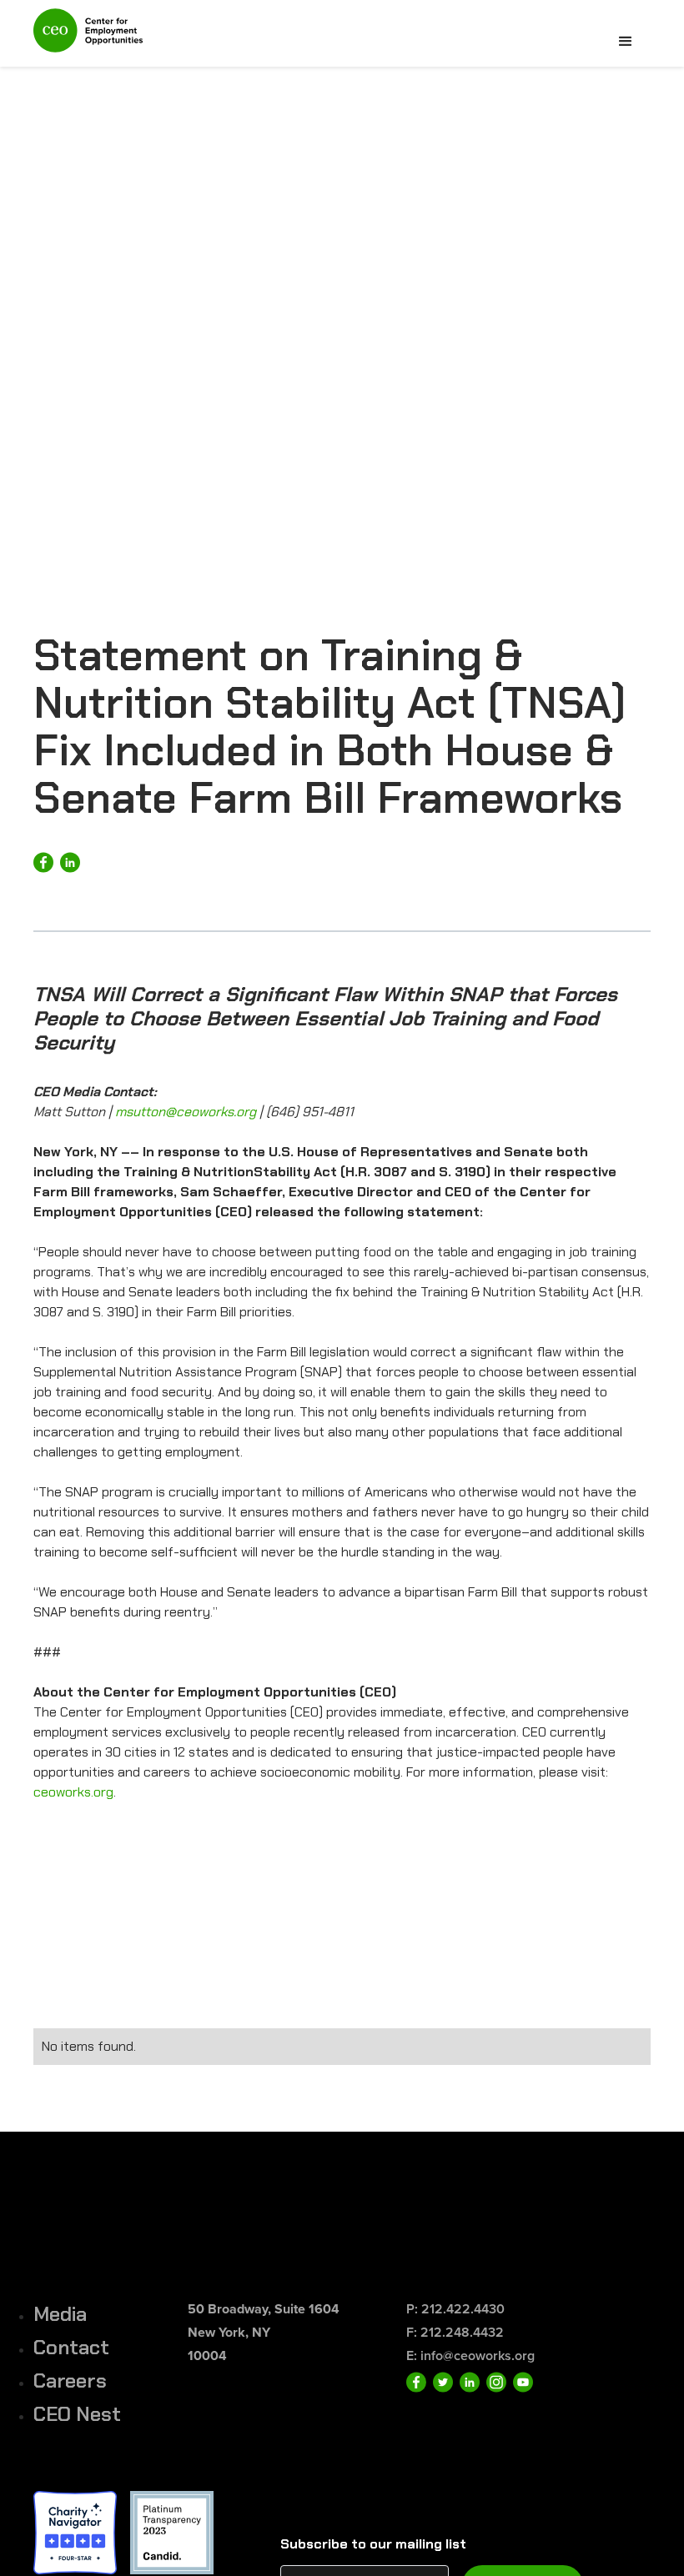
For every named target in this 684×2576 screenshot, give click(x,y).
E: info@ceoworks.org (470, 2355)
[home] (88, 38)
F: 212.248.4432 (455, 2332)
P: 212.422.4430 (455, 2309)
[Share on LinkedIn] (70, 862)
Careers (70, 2381)
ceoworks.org (73, 1792)
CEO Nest (77, 2414)
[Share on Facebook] (43, 862)
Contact (71, 2347)
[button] (626, 42)
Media (60, 2314)
